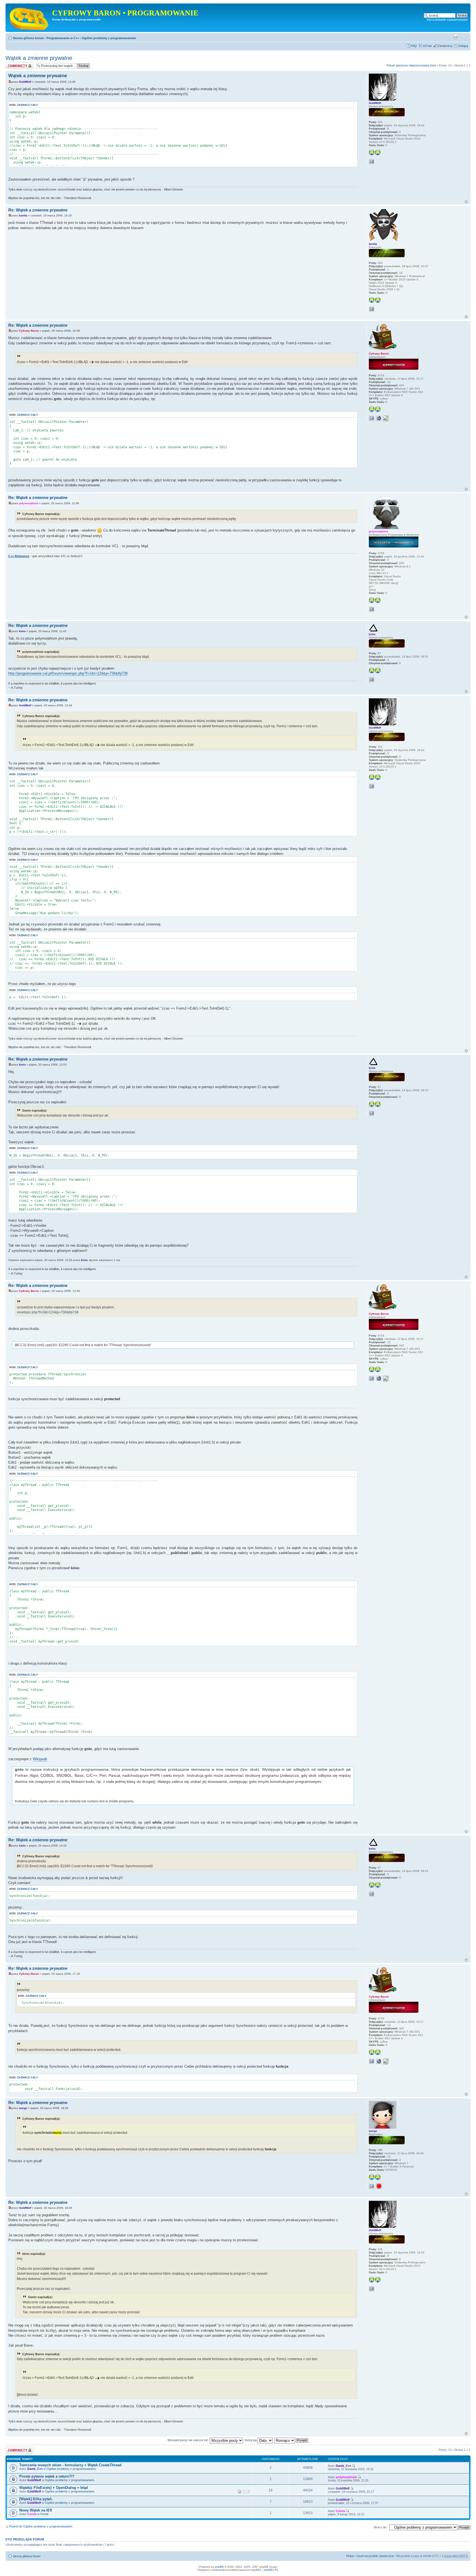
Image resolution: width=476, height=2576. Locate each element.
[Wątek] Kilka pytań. (36, 2499)
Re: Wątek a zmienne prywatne (38, 210)
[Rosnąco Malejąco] (291, 2440)
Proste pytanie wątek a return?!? (47, 2476)
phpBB (219, 2567)
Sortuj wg (251, 2440)
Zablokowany (14, 64)
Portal (44, 2514)
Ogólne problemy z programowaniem (109, 38)
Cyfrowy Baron (29, 331)
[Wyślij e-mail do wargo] (372, 2186)
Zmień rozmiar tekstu (464, 37)
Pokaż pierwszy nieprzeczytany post (411, 65)
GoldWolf (25, 82)
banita (23, 215)
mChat (427, 46)
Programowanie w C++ (63, 38)
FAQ (414, 46)
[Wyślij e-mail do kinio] (372, 680)
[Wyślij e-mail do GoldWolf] (372, 162)
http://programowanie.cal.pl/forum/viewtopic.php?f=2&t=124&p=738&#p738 (68, 673)
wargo (23, 2108)
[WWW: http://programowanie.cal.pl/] (379, 418)
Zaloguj (463, 46)
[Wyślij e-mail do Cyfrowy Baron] (372, 418)
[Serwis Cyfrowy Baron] (29, 18)
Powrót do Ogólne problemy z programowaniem (41, 2526)
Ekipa (350, 2556)
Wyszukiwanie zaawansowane (447, 20)
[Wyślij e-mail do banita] (372, 309)
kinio (22, 631)
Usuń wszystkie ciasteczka (375, 2556)
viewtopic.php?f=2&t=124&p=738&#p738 (48, 1312)
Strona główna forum (28, 38)
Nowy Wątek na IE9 (36, 2510)
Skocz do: (380, 2527)
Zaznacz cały (28, 105)
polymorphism (29, 503)
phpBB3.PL (271, 2570)
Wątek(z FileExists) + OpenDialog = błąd (54, 2488)
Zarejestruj (445, 46)
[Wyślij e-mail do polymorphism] (372, 609)
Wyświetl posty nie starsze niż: (189, 2440)
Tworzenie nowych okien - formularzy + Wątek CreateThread (70, 2465)
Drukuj (455, 37)
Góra (466, 202)
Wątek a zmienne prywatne (39, 58)
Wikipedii (40, 1759)
